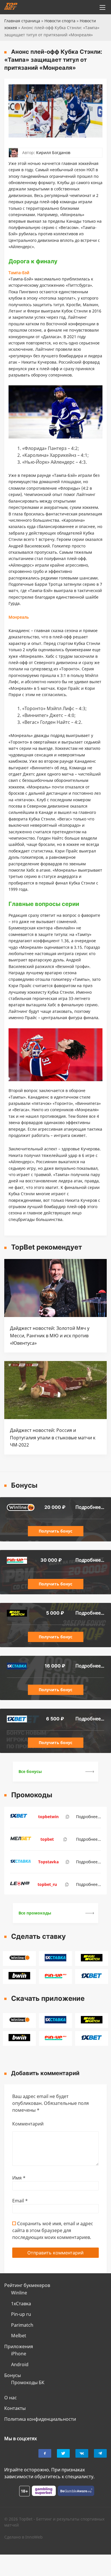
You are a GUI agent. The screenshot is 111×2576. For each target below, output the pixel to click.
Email (20, 2201)
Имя (19, 2178)
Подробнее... (90, 1507)
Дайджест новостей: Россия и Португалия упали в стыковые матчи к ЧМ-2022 (53, 1438)
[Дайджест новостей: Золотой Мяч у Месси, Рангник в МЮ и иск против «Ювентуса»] (55, 1315)
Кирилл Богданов (53, 153)
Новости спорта (60, 21)
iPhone (19, 2354)
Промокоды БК (28, 2382)
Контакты (15, 2408)
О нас (11, 2398)
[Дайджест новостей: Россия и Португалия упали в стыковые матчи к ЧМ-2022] (55, 1417)
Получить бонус (55, 1531)
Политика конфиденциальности (40, 2419)
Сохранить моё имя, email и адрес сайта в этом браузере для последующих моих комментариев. (53, 2230)
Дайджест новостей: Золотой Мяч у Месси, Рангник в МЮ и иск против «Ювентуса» (50, 1335)
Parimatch (22, 2325)
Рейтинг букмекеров (27, 2285)
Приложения (19, 2346)
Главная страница (22, 21)
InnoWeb (34, 2537)
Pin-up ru (21, 2314)
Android (20, 2364)
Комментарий (28, 2124)
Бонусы (13, 2375)
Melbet (19, 2336)
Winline (19, 2293)
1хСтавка (21, 2304)
